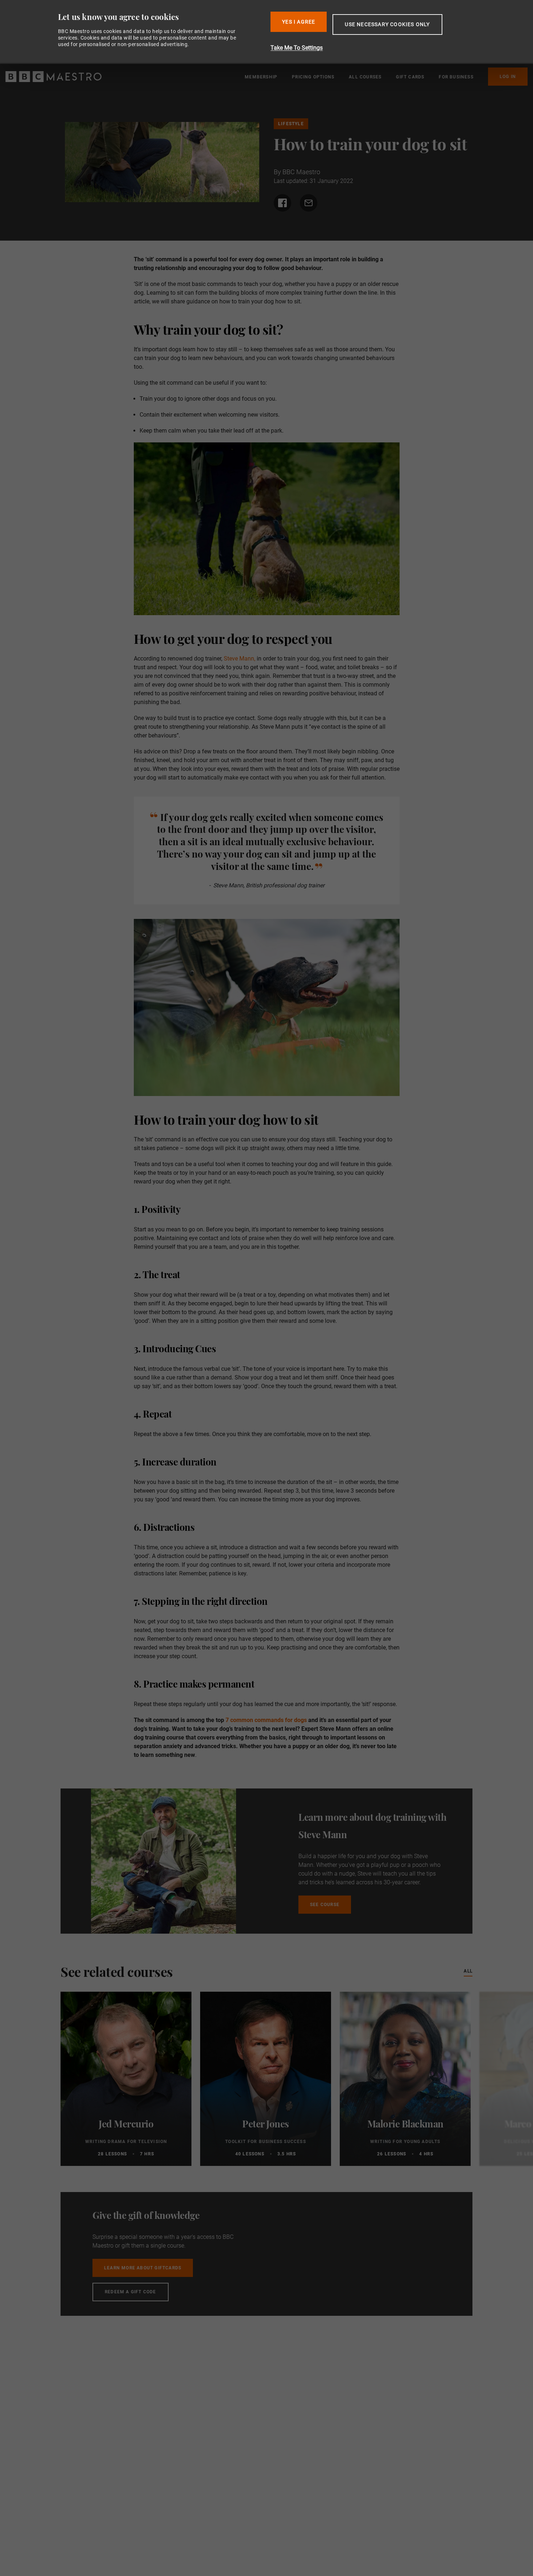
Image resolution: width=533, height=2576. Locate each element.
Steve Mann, (239, 659)
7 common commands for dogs (267, 1720)
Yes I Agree (299, 22)
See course (325, 1905)
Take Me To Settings (297, 48)
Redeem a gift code (131, 2292)
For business (456, 77)
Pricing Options (313, 77)
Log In (508, 77)
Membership (261, 77)
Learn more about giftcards (143, 2268)
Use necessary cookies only (387, 24)
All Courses (365, 77)
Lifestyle (291, 124)
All (468, 1971)
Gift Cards (410, 77)
